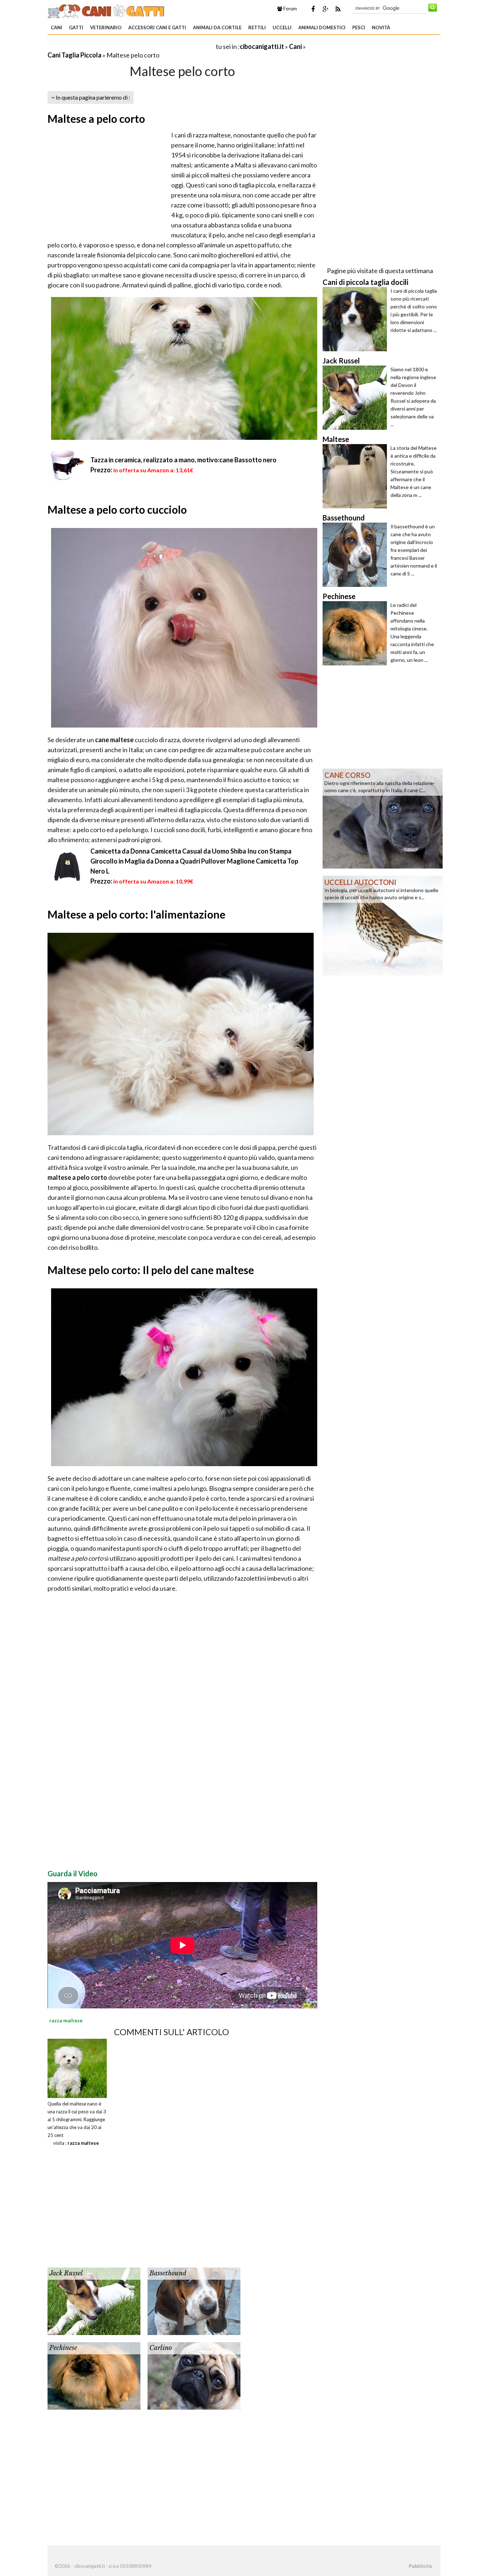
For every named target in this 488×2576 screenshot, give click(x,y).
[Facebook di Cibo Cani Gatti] (313, 9)
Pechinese (63, 2348)
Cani (56, 27)
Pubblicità (420, 2566)
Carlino (161, 2348)
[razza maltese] (77, 2068)
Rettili (257, 27)
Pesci (359, 27)
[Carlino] (194, 2375)
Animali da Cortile (217, 27)
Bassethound (168, 2273)
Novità (381, 27)
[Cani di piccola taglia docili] (357, 319)
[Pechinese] (94, 2375)
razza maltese (83, 2143)
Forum (290, 9)
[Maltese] (357, 476)
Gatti (76, 27)
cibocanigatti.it (262, 46)
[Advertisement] (131, 46)
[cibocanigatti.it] (107, 10)
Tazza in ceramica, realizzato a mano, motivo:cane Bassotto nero (183, 460)
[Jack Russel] (94, 2300)
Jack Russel (66, 2273)
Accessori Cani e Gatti (157, 27)
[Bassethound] (194, 2300)
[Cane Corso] (383, 818)
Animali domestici (322, 27)
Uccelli (282, 27)
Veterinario (106, 27)
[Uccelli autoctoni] (383, 925)
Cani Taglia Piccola (74, 55)
